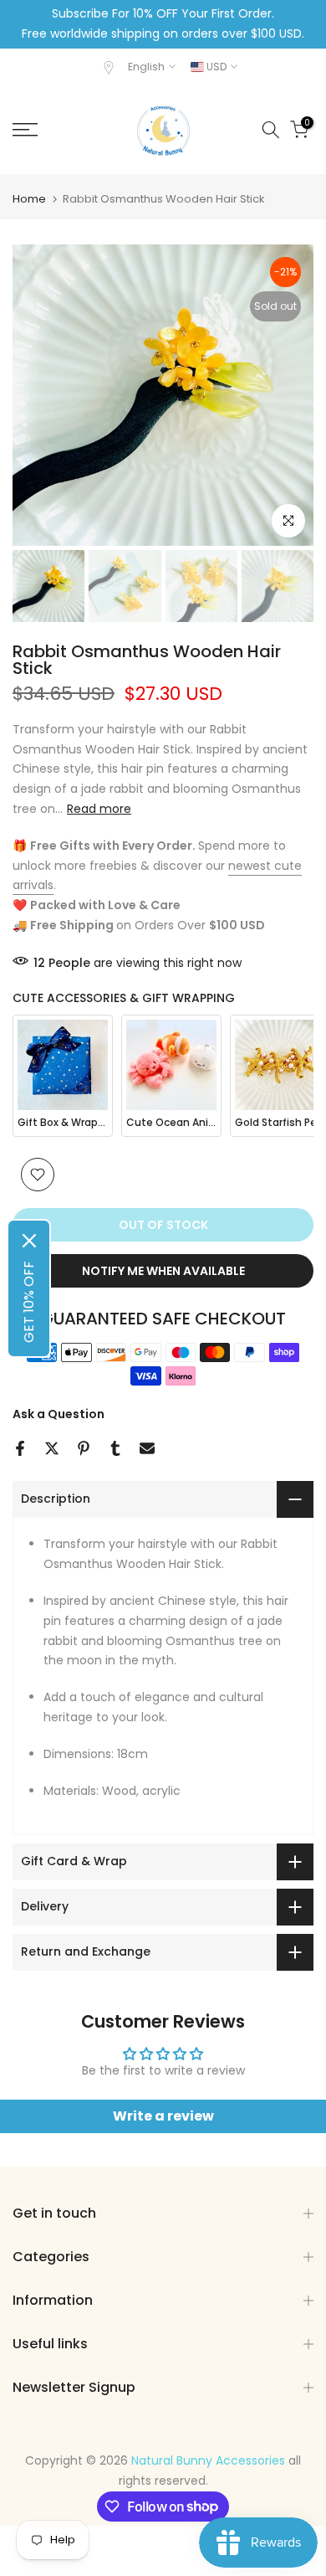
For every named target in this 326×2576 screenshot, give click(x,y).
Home (29, 199)
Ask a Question (59, 1414)
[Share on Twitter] (52, 1448)
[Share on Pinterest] (84, 1448)
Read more (99, 809)
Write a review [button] (163, 2116)
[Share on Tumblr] (115, 1448)
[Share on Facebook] (20, 1448)
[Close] (29, 1241)
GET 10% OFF (29, 1302)
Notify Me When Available (163, 1271)
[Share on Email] (147, 1448)
